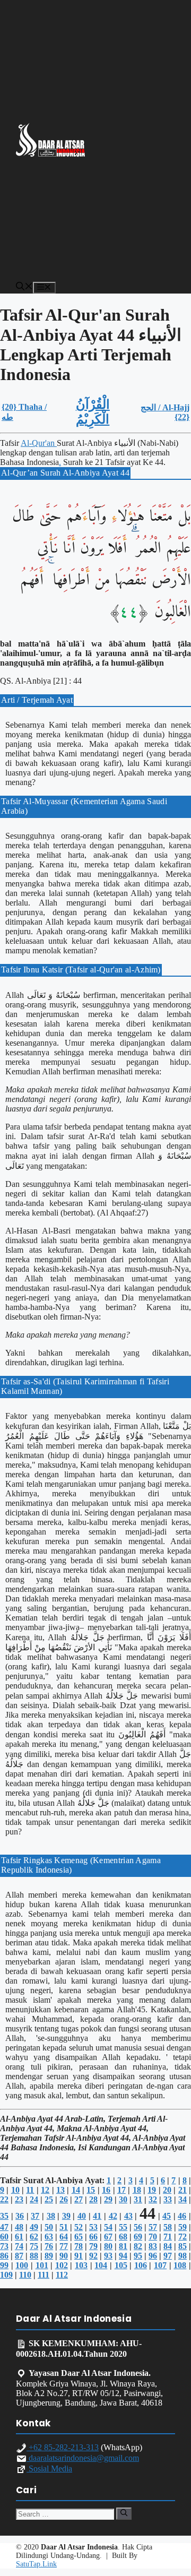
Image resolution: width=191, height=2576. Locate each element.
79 (93, 2246)
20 (167, 2190)
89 (49, 2256)
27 (79, 2199)
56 (138, 2227)
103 (81, 2265)
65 (79, 2237)
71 (168, 2237)
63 (49, 2237)
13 (60, 2190)
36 (20, 2216)
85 (183, 2246)
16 (106, 2190)
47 (4, 2227)
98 (183, 2256)
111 (44, 2275)
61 (19, 2237)
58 (168, 2227)
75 (34, 2246)
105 (121, 2265)
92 (93, 2256)
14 (76, 2190)
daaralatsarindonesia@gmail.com (83, 2458)
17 (121, 2190)
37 (35, 2216)
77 (64, 2246)
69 (138, 2237)
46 (182, 2216)
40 (82, 2216)
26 (64, 2199)
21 (183, 2190)
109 (6, 2275)
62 (34, 2237)
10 (15, 2190)
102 (62, 2265)
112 (62, 2275)
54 (108, 2227)
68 (123, 2237)
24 (34, 2199)
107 (160, 2265)
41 (97, 2216)
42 (113, 2216)
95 (138, 2256)
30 (123, 2199)
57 (153, 2227)
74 (19, 2246)
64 (64, 2237)
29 (108, 2199)
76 (49, 2246)
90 (64, 2256)
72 (183, 2237)
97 (168, 2256)
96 (153, 2256)
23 (19, 2199)
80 (108, 2246)
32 (153, 2199)
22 (4, 2199)
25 (49, 2199)
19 (152, 2190)
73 (4, 2246)
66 (93, 2237)
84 (168, 2246)
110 (25, 2275)
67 (108, 2237)
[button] (24, 287)
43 (128, 2216)
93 (108, 2256)
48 (19, 2227)
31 (138, 2199)
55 (123, 2227)
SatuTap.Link (36, 2564)
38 (51, 2216)
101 (42, 2265)
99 (4, 2265)
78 (79, 2246)
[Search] (124, 2513)
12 (45, 2190)
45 (167, 2216)
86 (4, 2256)
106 (141, 2265)
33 (168, 2199)
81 (123, 2246)
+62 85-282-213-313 (63, 2447)
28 (93, 2199)
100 (22, 2265)
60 (4, 2237)
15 (91, 2190)
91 (79, 2256)
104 (101, 2265)
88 (34, 2256)
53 (93, 2227)
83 (153, 2246)
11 (30, 2190)
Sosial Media (49, 2469)
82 (138, 2246)
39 (66, 2216)
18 (137, 2190)
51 (64, 2227)
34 (183, 2199)
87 (19, 2256)
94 (123, 2256)
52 (79, 2227)
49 (34, 2227)
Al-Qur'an (39, 443)
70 (153, 2237)
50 (49, 2227)
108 (180, 2265)
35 (4, 2216)
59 (183, 2227)
